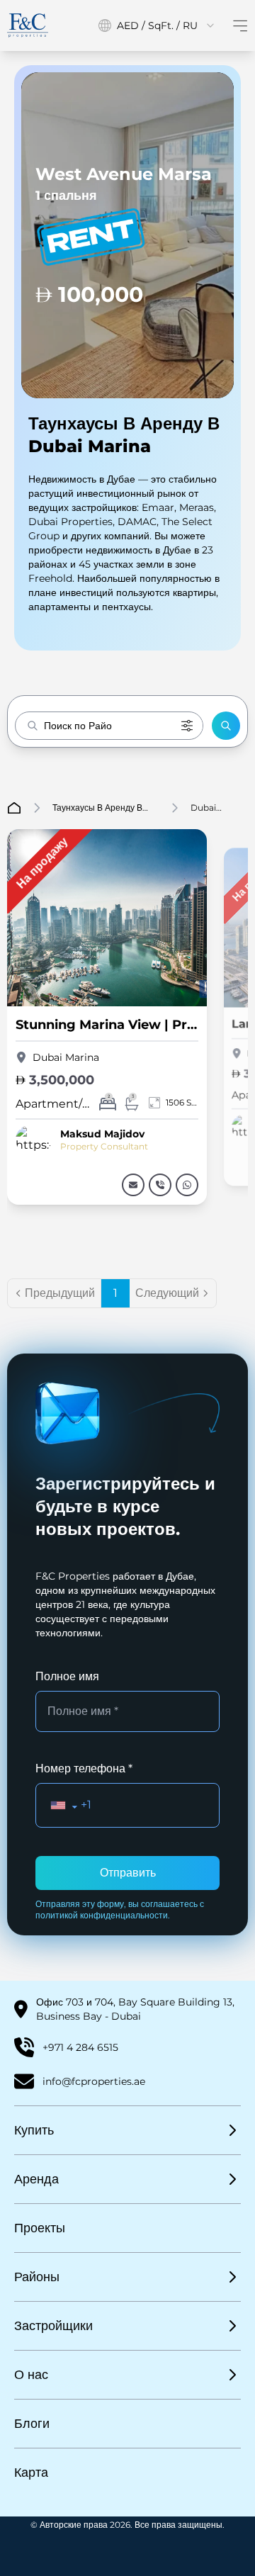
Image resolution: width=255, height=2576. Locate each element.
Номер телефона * (84, 1768)
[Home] (28, 25)
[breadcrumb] (14, 808)
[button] (226, 726)
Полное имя (67, 1676)
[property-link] (133, 1185)
